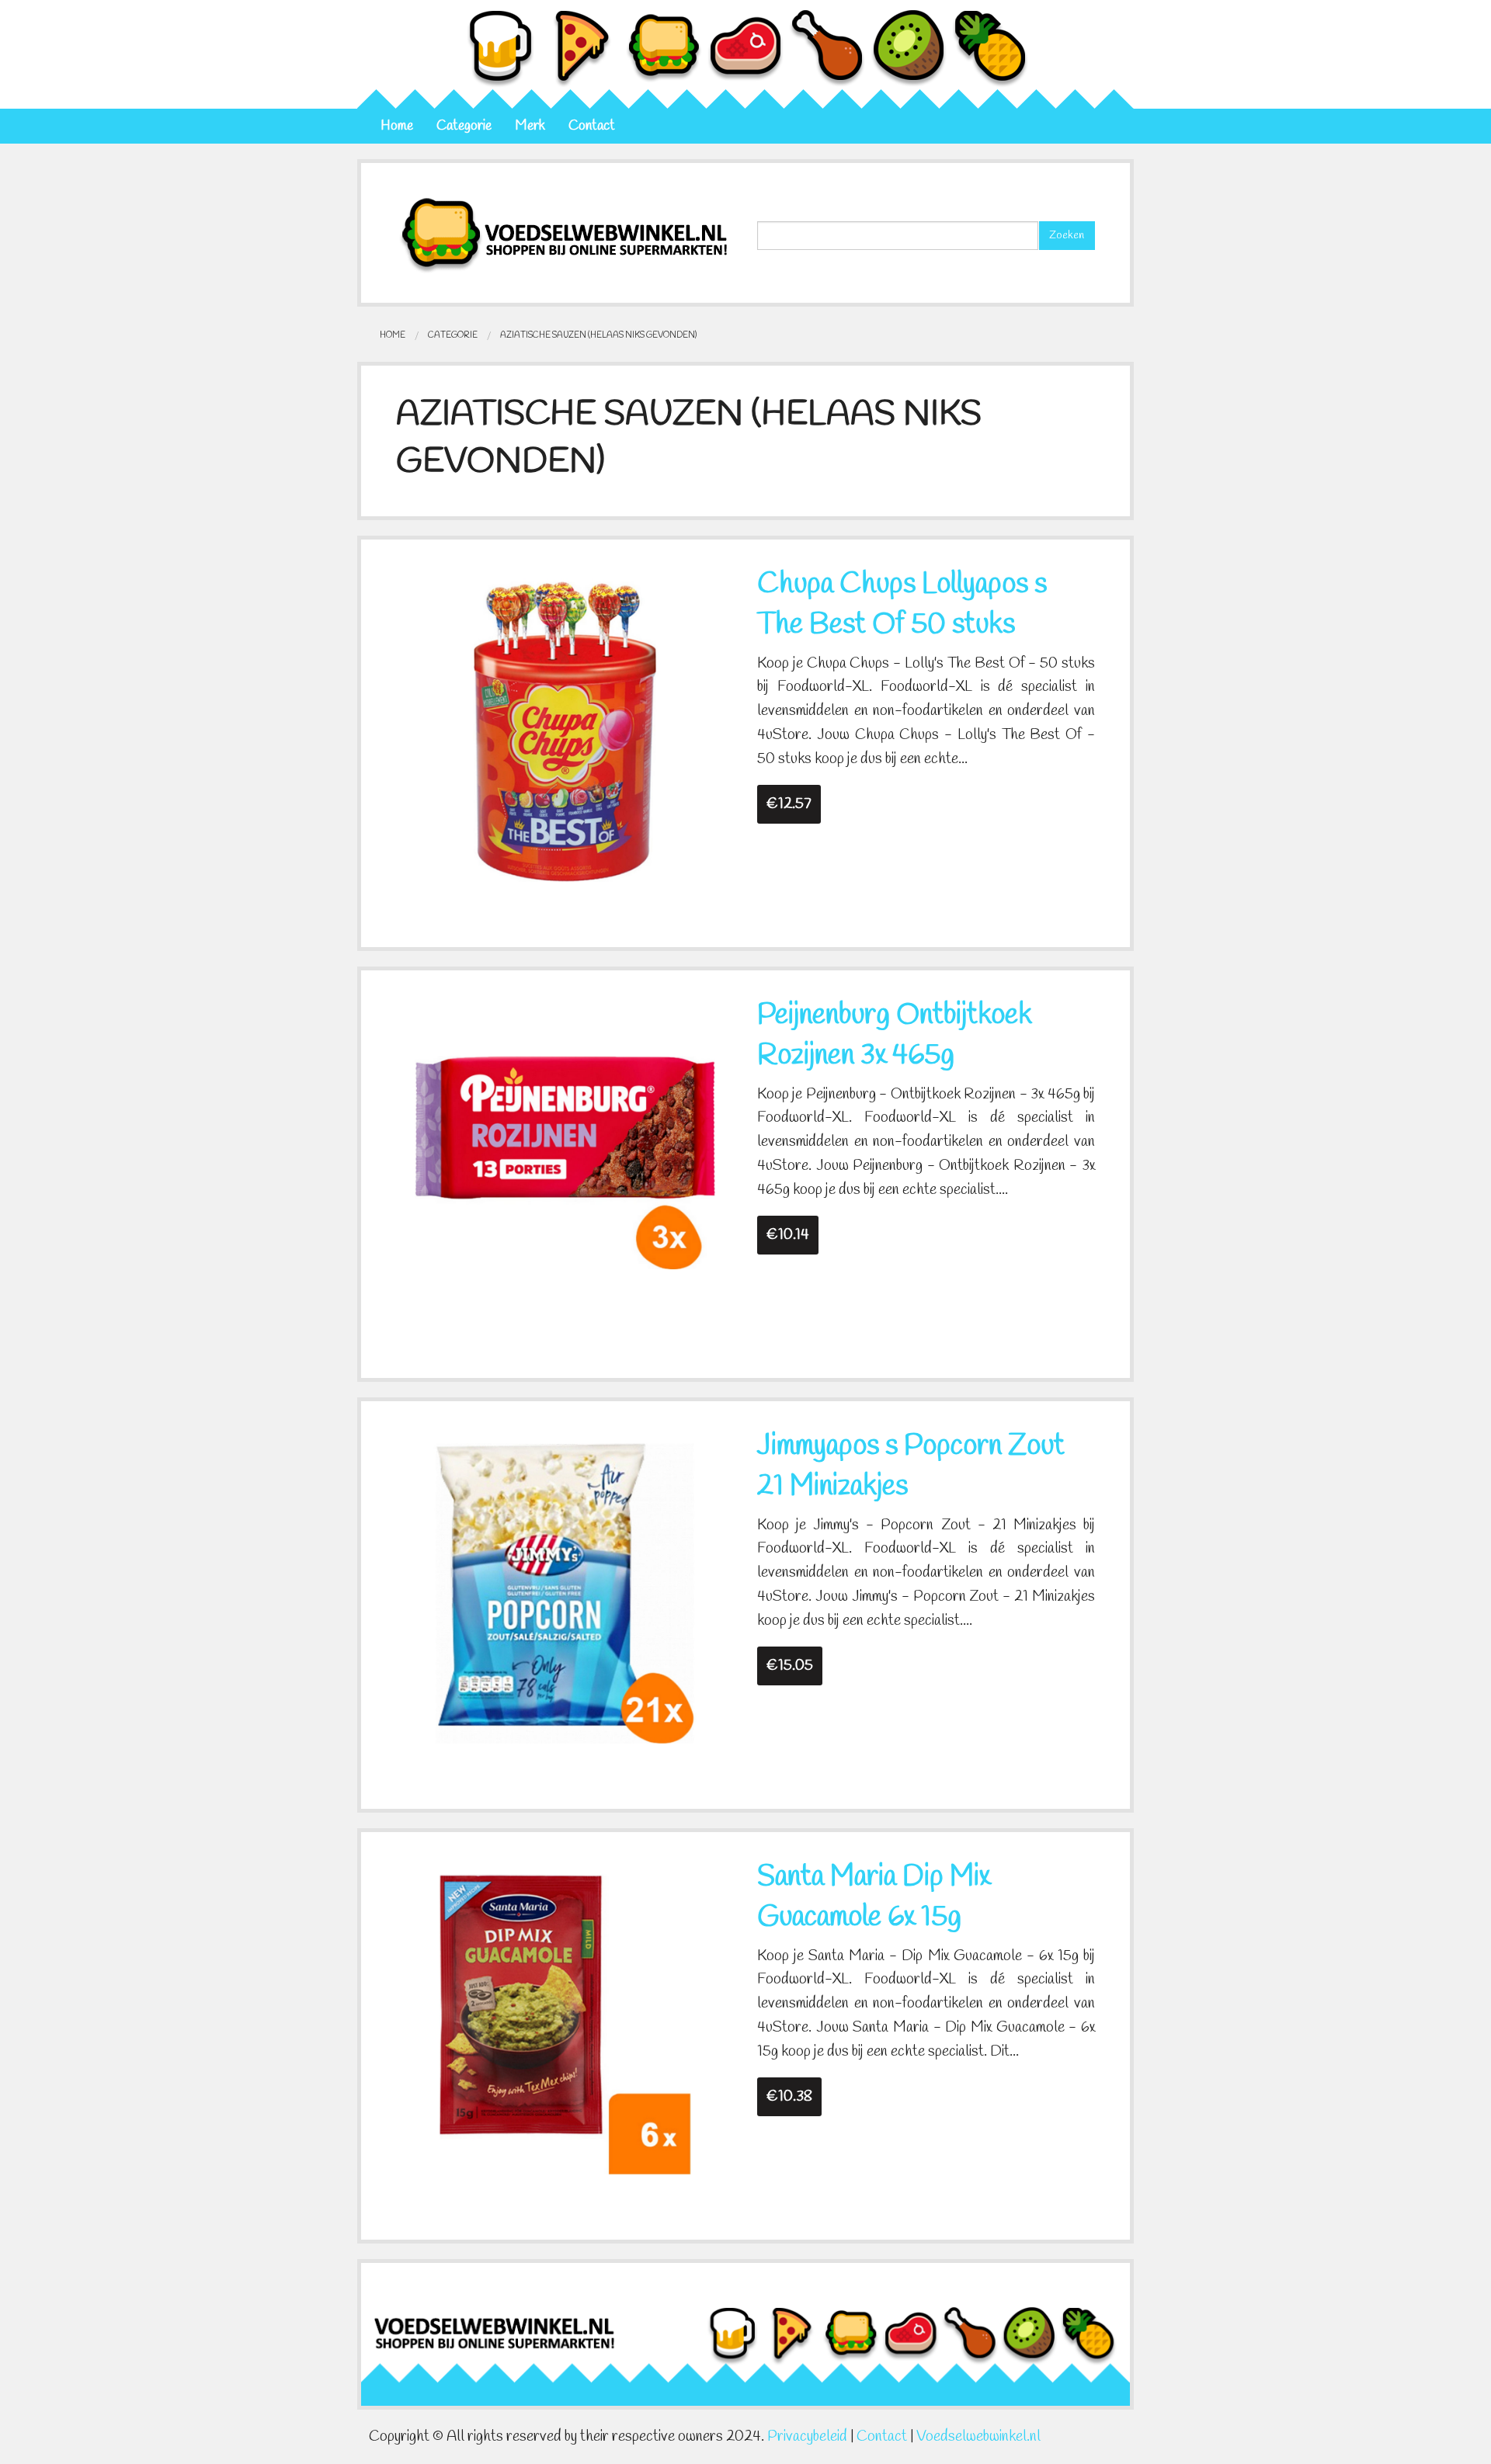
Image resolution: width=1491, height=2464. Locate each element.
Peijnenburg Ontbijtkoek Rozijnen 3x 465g (895, 1036)
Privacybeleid (807, 2437)
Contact (592, 126)
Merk (530, 126)
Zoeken (1067, 236)
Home (397, 126)
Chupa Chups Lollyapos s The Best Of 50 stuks (902, 605)
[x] (565, 730)
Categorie (464, 126)
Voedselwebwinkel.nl (978, 2437)
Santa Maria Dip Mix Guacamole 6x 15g (874, 1897)
